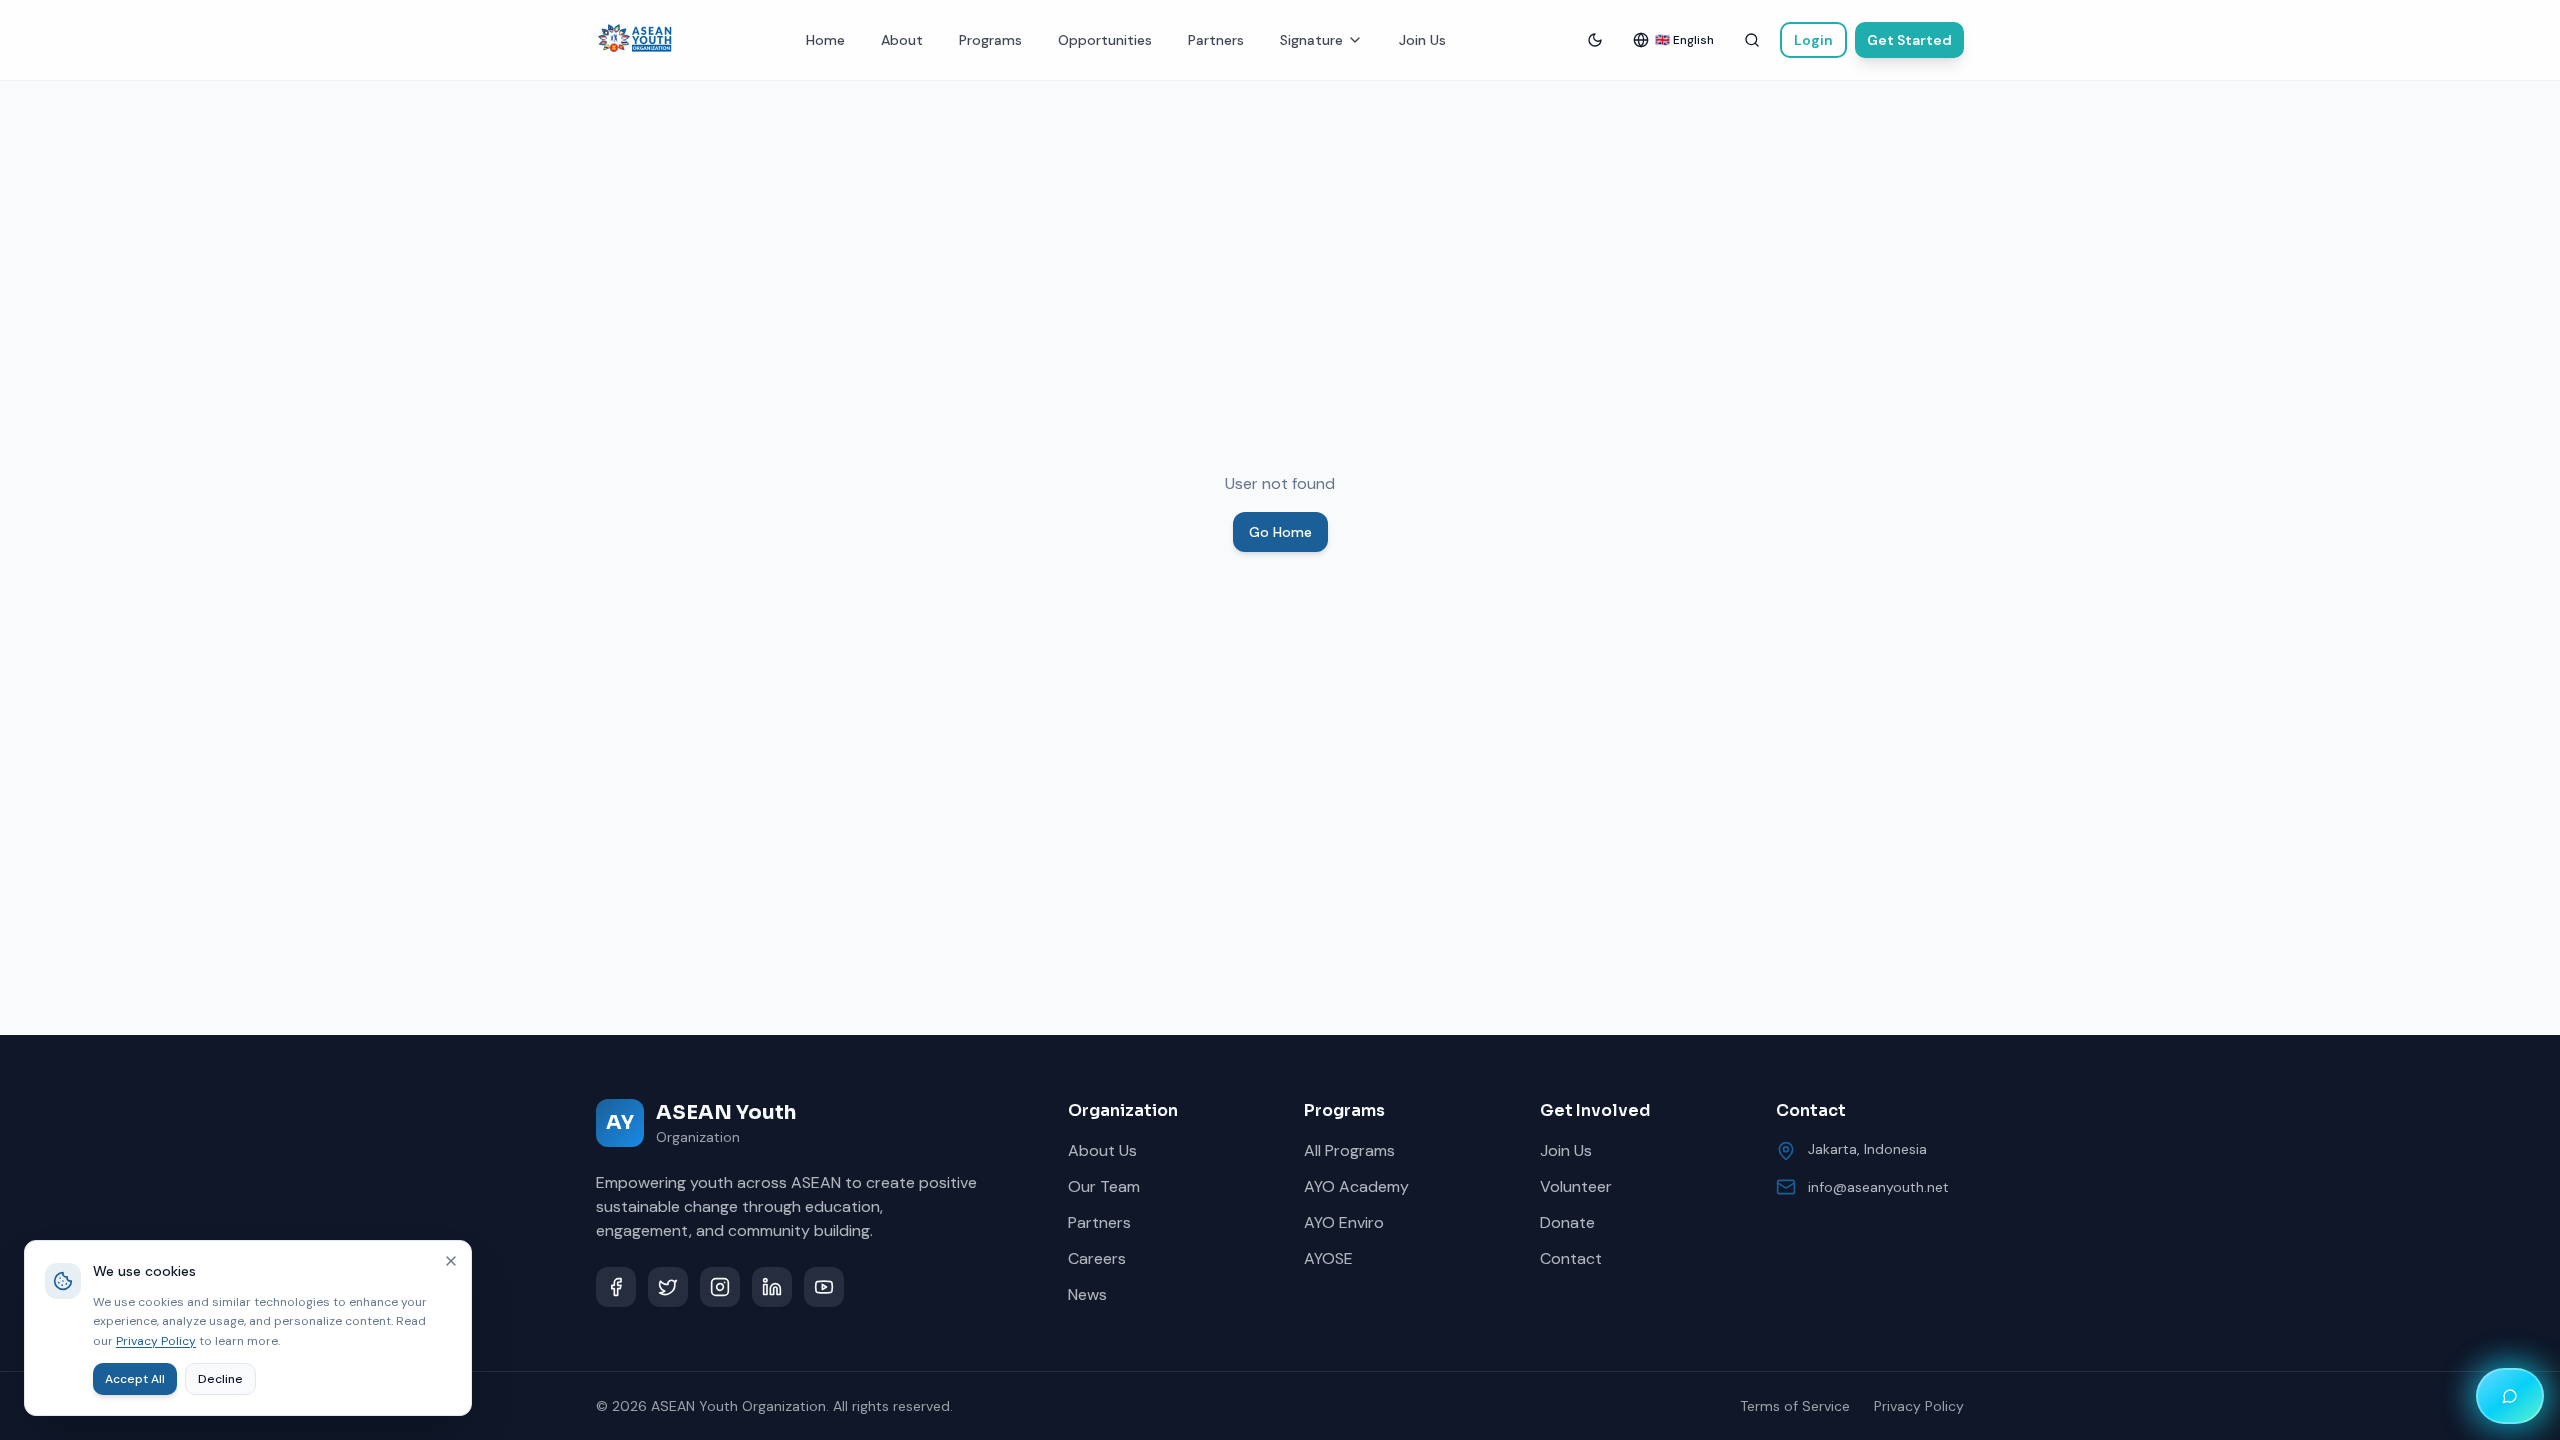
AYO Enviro (1344, 1222)
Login (1813, 40)
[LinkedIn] (772, 1287)
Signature (1311, 40)
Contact (1571, 1258)
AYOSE (1328, 1258)
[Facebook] (616, 1287)
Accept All (135, 1379)
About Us (1102, 1150)
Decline (220, 1379)
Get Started (1909, 40)
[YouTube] (824, 1287)
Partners (1216, 40)
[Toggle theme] (1595, 40)
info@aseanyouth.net (1878, 1187)
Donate (1567, 1222)
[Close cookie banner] (451, 1261)
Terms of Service (1795, 1406)
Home (825, 40)
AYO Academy (1356, 1186)
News (1087, 1294)
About (902, 40)
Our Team (1104, 1186)
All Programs (1349, 1150)
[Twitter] (668, 1287)
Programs (990, 40)
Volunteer (1576, 1186)
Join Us (1422, 40)
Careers (1097, 1258)
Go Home (1280, 532)
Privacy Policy (1919, 1406)
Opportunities (1105, 40)
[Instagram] (720, 1287)
